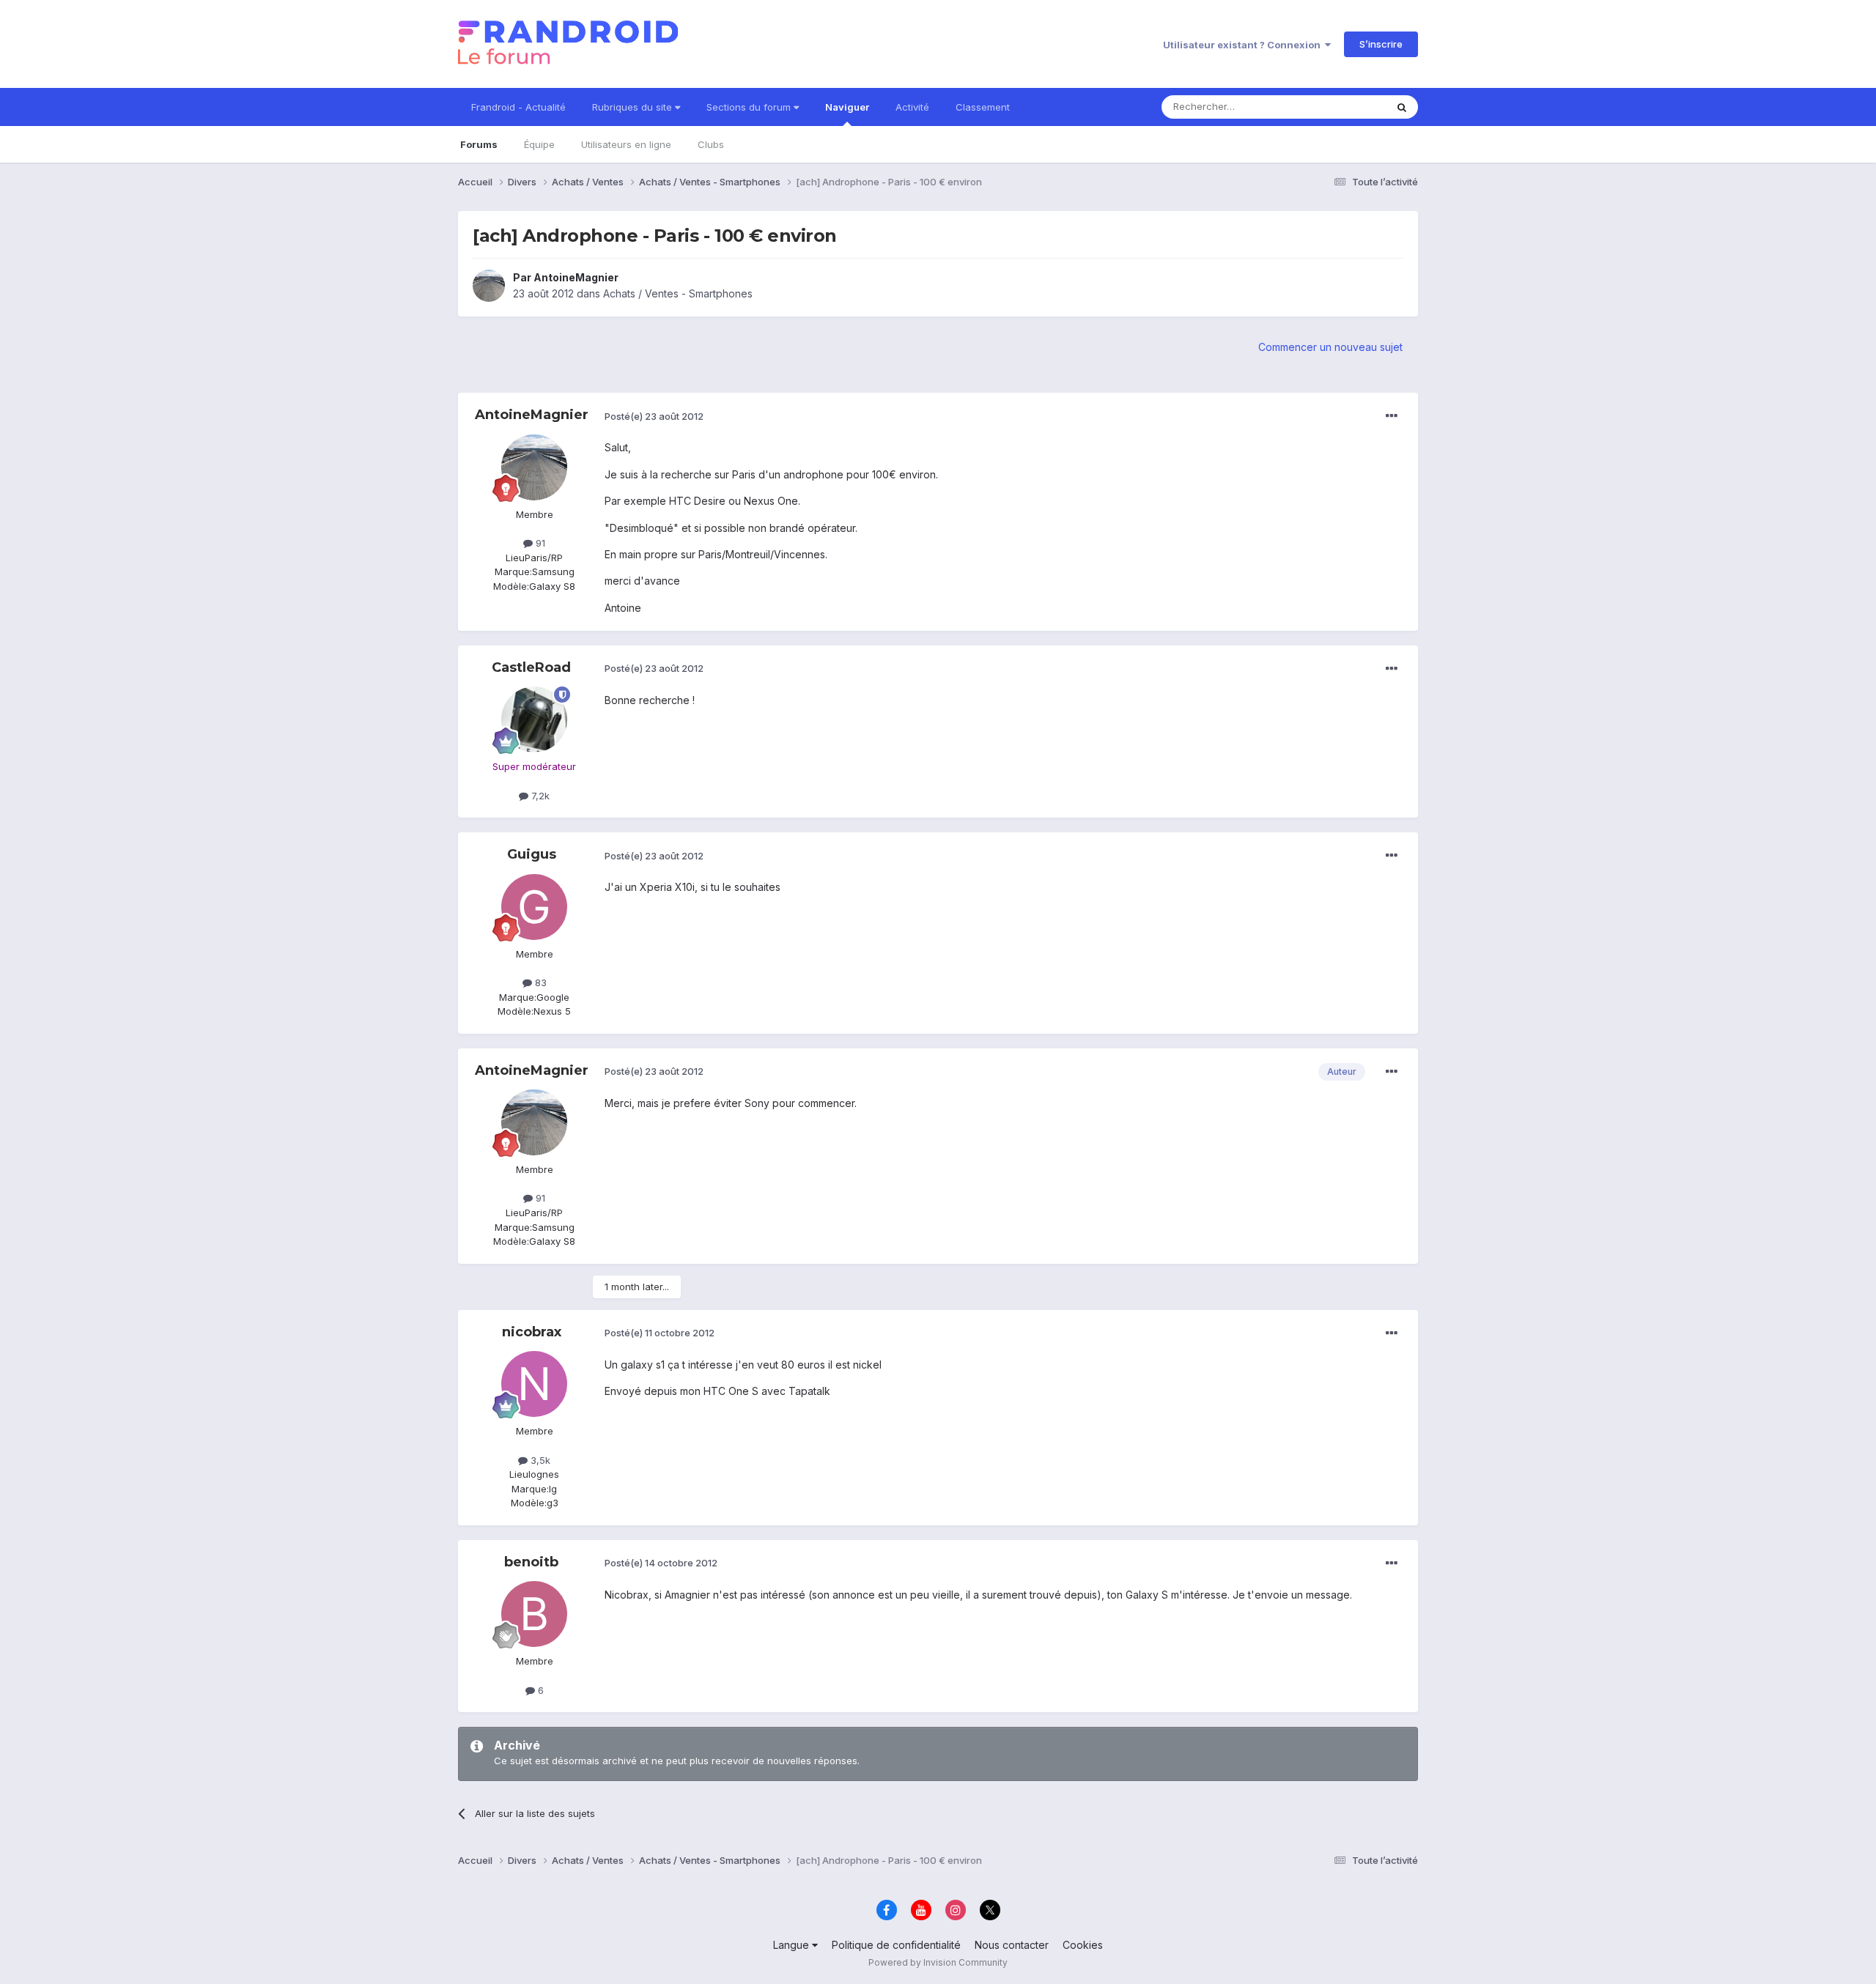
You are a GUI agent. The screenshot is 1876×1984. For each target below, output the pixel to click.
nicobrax (532, 1332)
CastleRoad (531, 667)
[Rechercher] (1402, 107)
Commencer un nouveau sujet (1330, 347)
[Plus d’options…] (1392, 416)
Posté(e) (654, 416)
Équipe (539, 144)
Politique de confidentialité (896, 1945)
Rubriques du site (634, 107)
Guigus (532, 854)
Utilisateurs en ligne (626, 144)
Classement (983, 107)
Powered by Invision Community (938, 1962)
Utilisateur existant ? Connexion (1244, 45)
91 (539, 543)
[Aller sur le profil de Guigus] (534, 907)
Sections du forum (750, 107)
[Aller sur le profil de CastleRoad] (534, 719)
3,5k (539, 1460)
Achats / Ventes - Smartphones (678, 293)
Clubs (711, 144)
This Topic (1343, 107)
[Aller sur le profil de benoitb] (534, 1614)
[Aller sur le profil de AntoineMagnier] (489, 286)
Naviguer (847, 107)
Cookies (1083, 1945)
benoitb (531, 1562)
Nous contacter (1012, 1945)
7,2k (539, 796)
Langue (793, 1945)
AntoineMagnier (576, 277)
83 (539, 982)
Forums (479, 144)
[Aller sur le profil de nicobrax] (534, 1384)
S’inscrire (1381, 44)
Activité (912, 107)
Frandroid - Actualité (518, 107)
